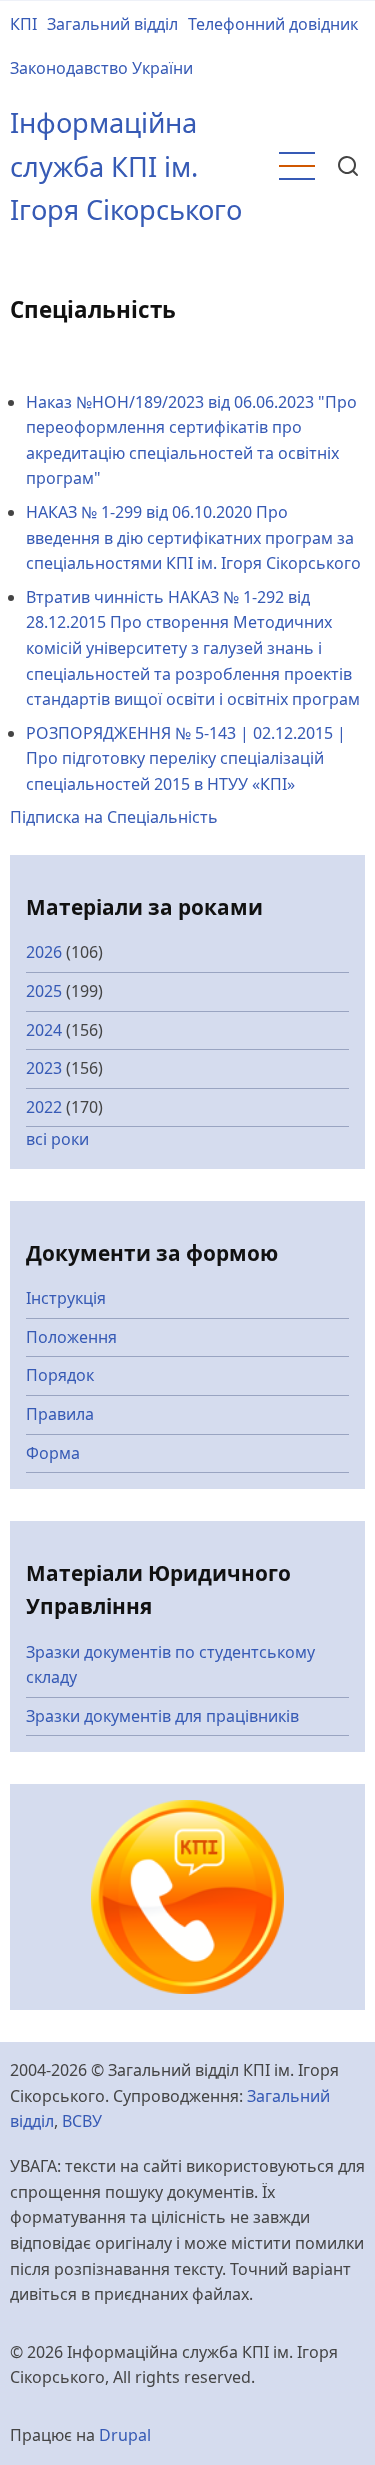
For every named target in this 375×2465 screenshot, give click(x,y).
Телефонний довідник (273, 24)
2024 (44, 1030)
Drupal (125, 2435)
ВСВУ (82, 2121)
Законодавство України (101, 68)
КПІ (23, 24)
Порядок (60, 1375)
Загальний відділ (112, 24)
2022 (44, 1107)
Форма (53, 1453)
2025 (44, 991)
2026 (44, 952)
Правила (60, 1414)
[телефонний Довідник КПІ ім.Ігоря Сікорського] (188, 1896)
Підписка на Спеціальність (114, 817)
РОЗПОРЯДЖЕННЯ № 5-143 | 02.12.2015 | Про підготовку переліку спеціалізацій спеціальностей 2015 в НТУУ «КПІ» (186, 758)
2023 (44, 1068)
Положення (71, 1337)
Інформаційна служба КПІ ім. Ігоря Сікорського (126, 166)
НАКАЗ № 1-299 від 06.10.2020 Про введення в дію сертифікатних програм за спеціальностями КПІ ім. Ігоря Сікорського (193, 537)
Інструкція (66, 1298)
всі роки (57, 1139)
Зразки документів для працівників (162, 1716)
